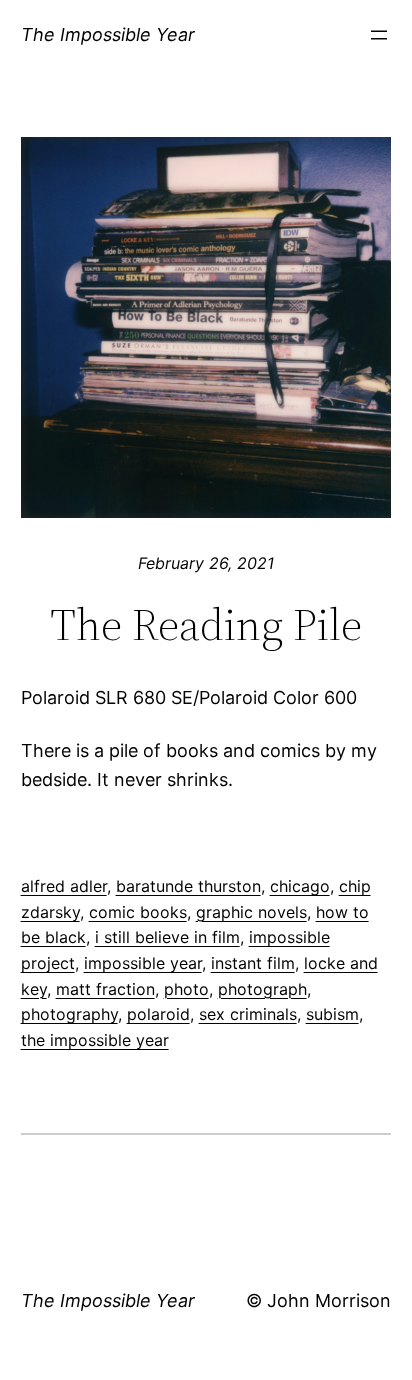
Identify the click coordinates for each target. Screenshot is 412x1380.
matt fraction (105, 989)
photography (69, 1014)
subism (332, 1014)
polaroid (158, 1014)
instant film (253, 963)
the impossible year (95, 1040)
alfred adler (64, 886)
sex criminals (248, 1014)
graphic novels (251, 912)
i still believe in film (167, 937)
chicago (300, 886)
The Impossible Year (108, 34)
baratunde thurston (188, 886)
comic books (138, 912)
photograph (262, 989)
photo (186, 989)
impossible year (143, 963)
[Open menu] (379, 35)
